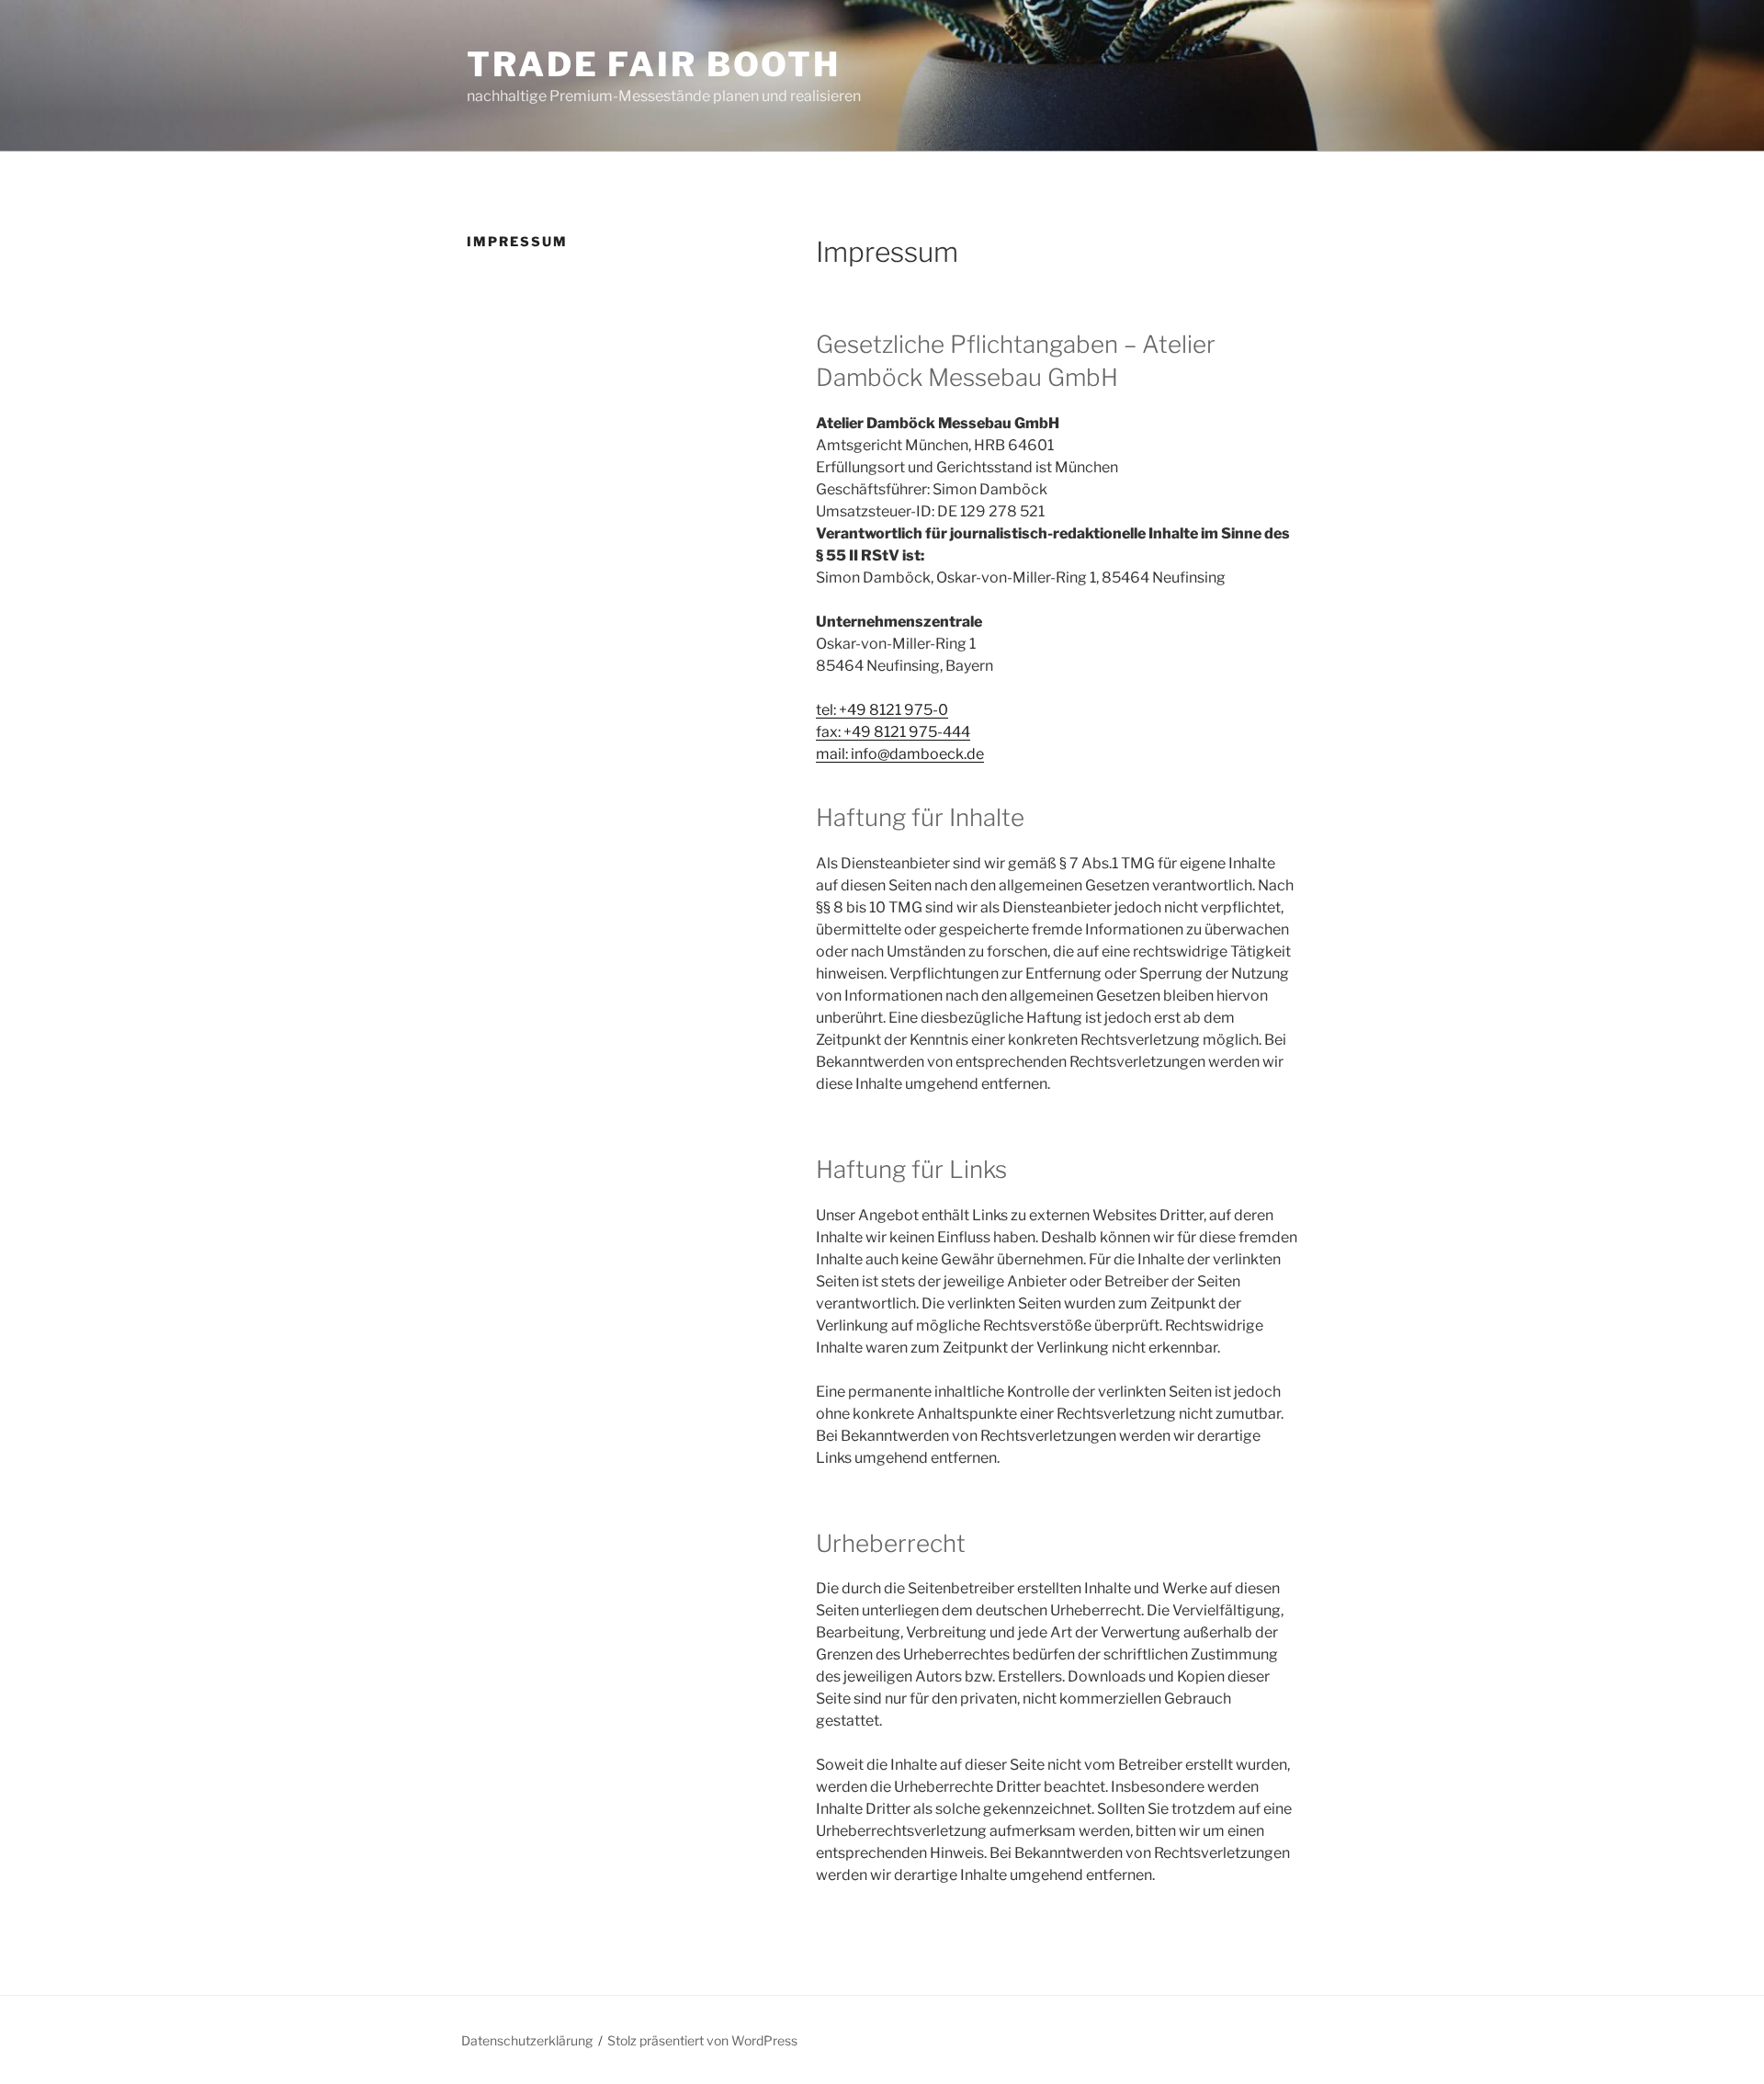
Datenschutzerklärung (527, 2040)
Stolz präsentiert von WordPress (702, 2040)
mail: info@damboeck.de (900, 754)
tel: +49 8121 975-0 (882, 710)
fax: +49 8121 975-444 (893, 732)
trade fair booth (654, 64)
